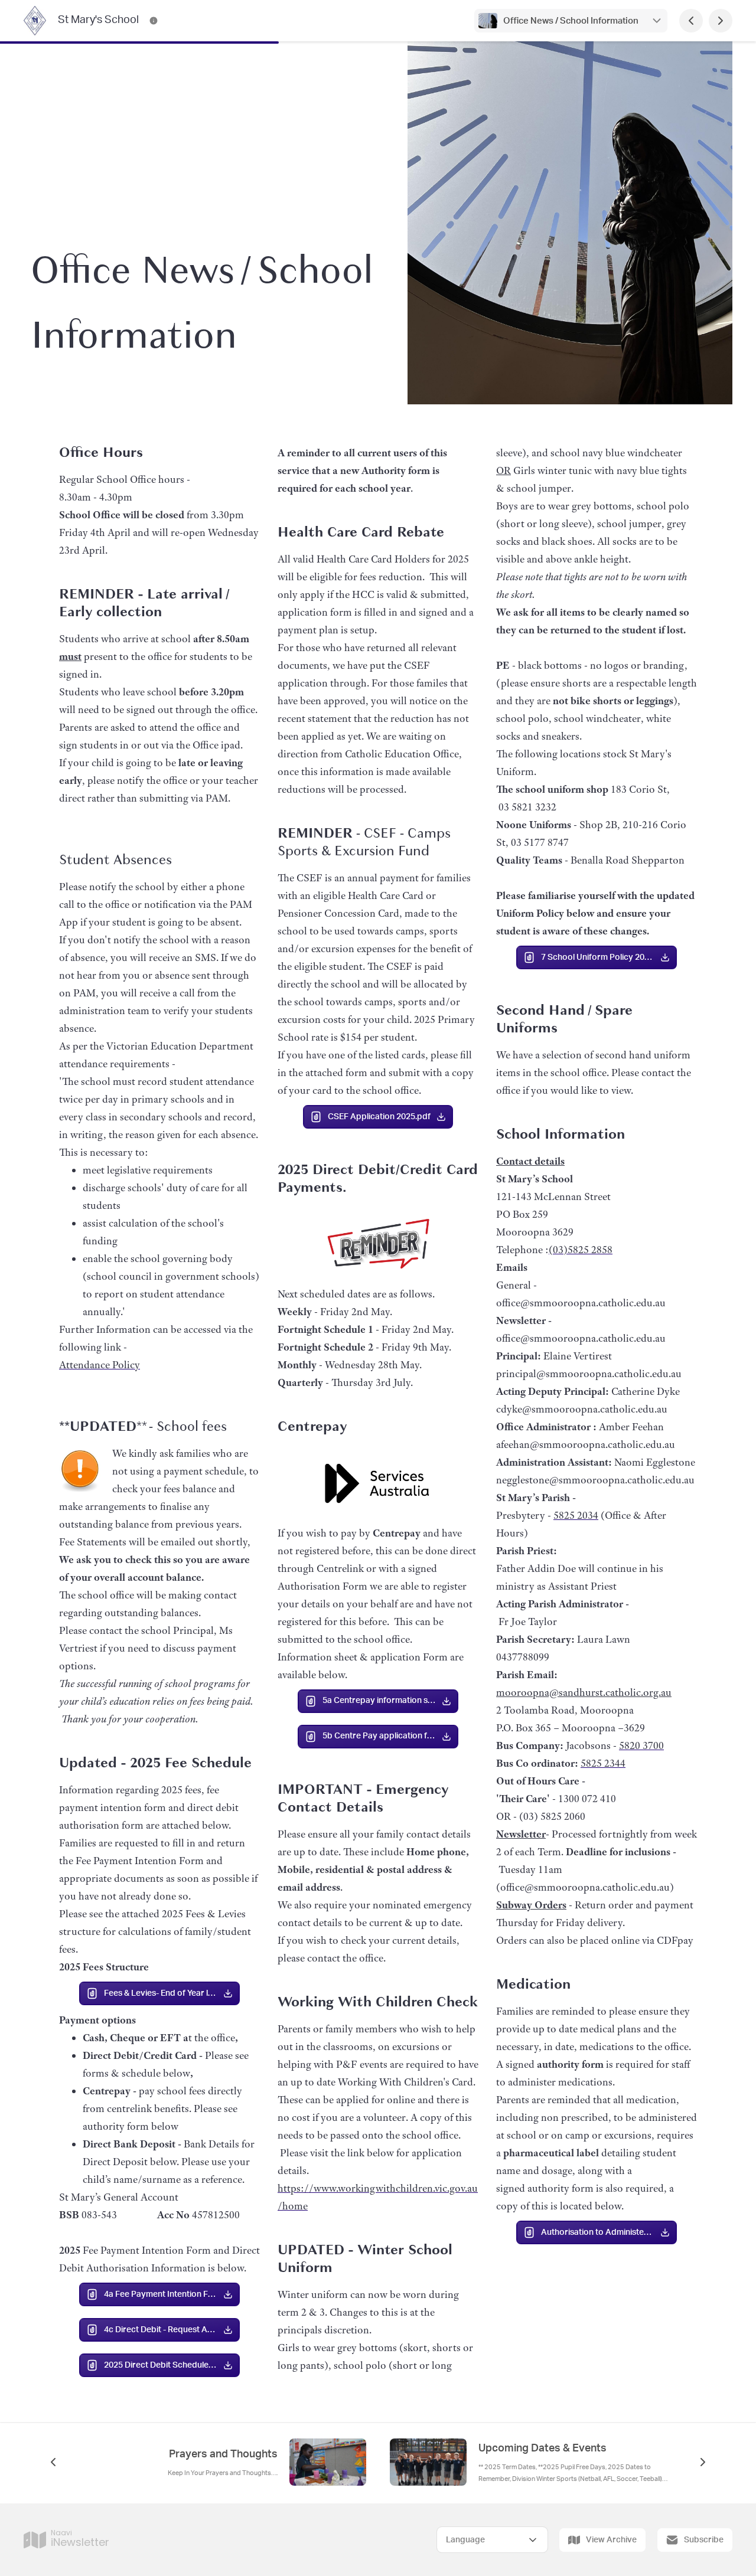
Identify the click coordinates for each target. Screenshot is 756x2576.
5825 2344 (603, 1763)
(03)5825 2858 (581, 1250)
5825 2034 (576, 1515)
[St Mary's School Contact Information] (154, 21)
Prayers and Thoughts (223, 2454)
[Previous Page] (691, 21)
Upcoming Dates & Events (542, 2448)
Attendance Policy (100, 1365)
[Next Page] (721, 21)
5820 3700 (641, 1745)
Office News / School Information (571, 21)
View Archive (611, 2540)
